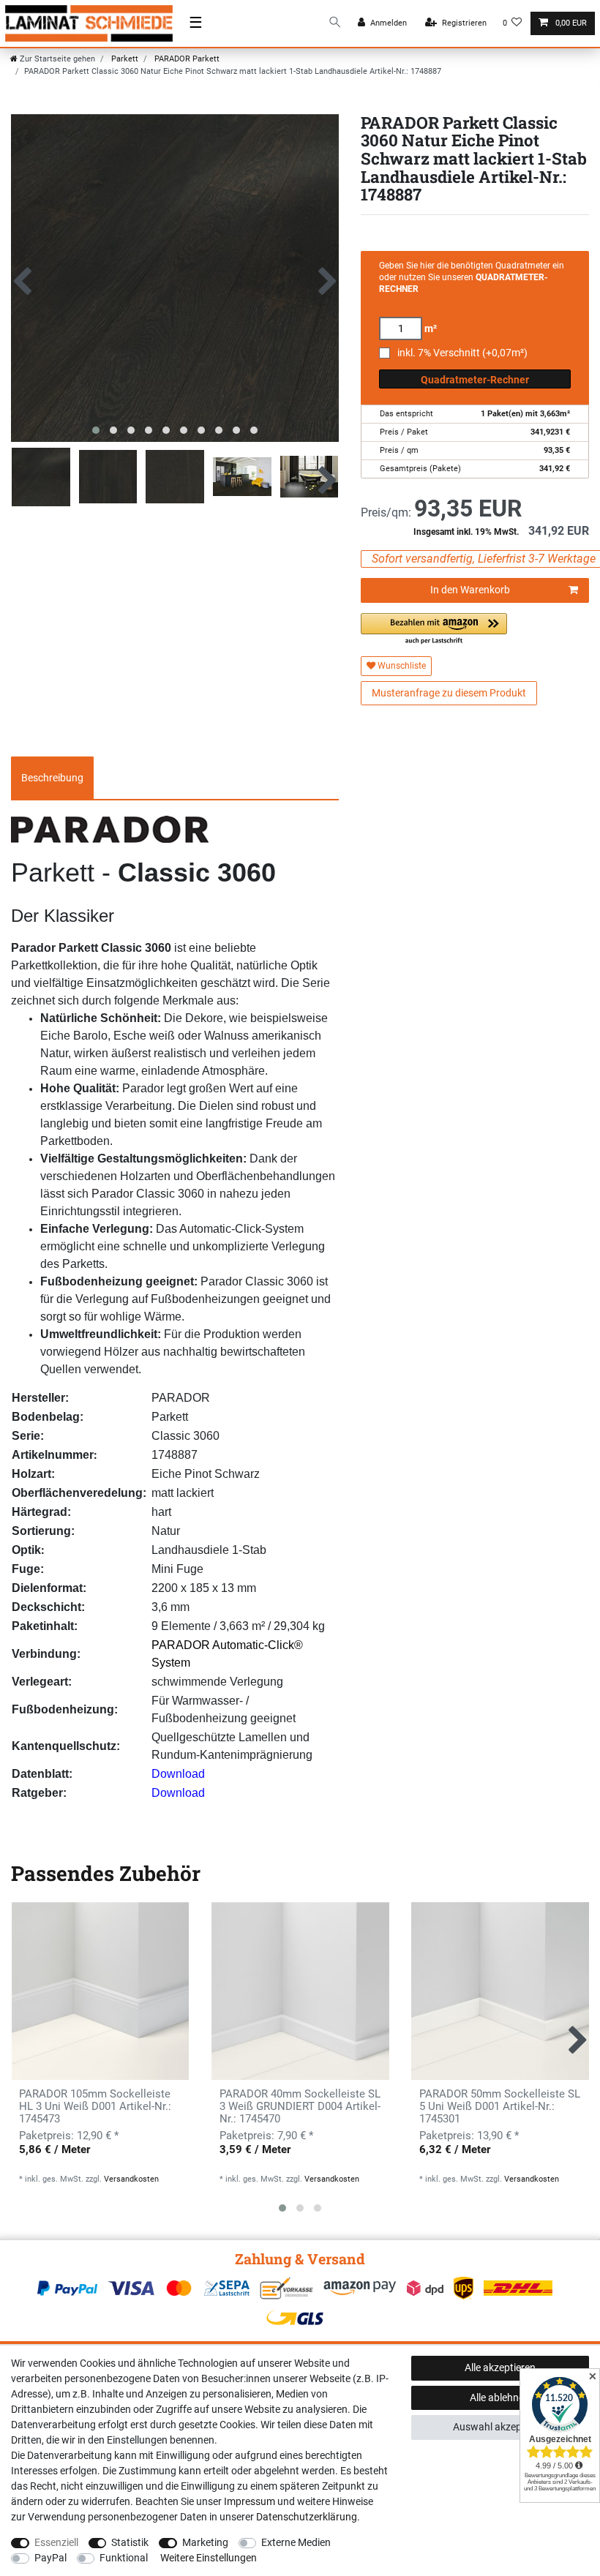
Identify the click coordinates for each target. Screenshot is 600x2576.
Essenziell (56, 2542)
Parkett (124, 59)
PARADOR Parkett (186, 59)
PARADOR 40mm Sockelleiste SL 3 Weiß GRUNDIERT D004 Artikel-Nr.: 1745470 (300, 2107)
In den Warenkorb (470, 590)
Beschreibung (52, 778)
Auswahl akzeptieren (500, 2427)
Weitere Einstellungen (209, 2558)
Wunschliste (401, 666)
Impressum (250, 2501)
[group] (100, 1991)
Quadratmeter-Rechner (475, 380)
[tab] (52, 778)
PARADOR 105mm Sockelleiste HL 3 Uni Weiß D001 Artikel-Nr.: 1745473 (95, 2107)
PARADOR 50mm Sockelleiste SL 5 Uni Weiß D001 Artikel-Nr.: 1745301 (500, 2107)
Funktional (124, 2558)
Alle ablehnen (500, 2397)
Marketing (205, 2542)
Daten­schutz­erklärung (307, 2517)
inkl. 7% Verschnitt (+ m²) (462, 353)
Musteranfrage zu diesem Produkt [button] (449, 693)
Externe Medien (296, 2542)
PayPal (50, 2558)
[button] (434, 630)
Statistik (130, 2542)
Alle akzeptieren (500, 2367)
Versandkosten (131, 2179)
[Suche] (335, 23)
